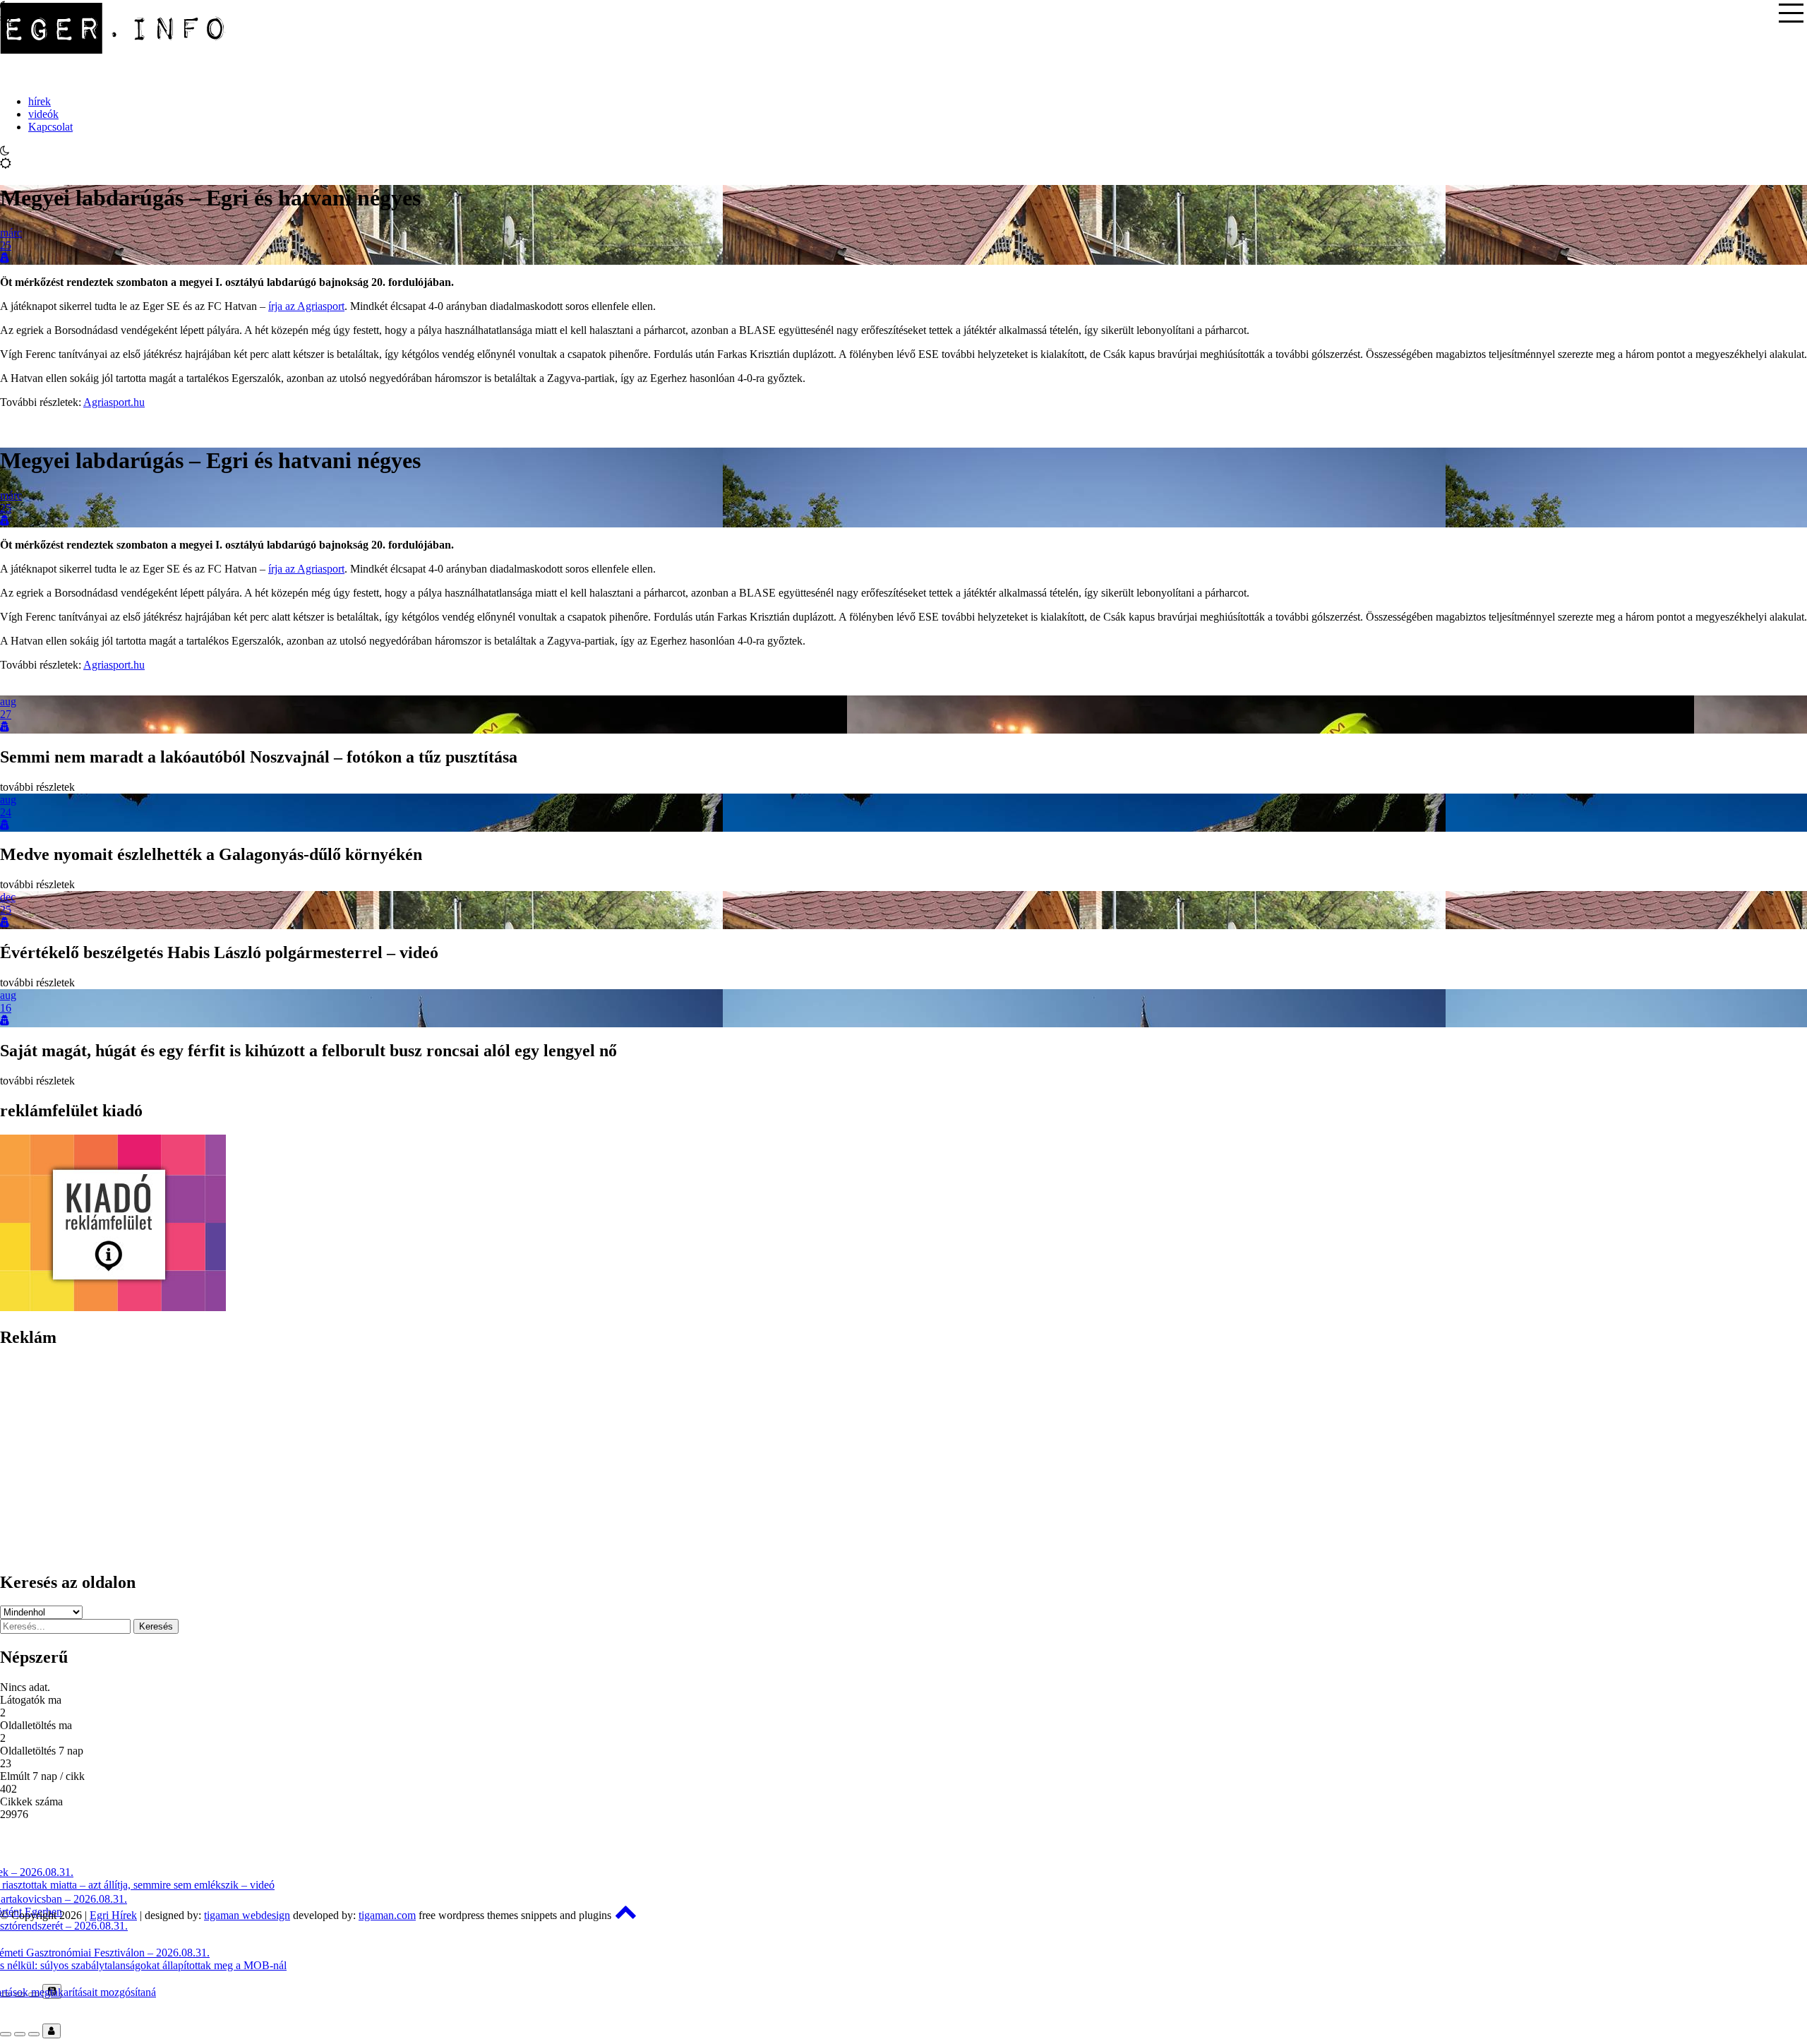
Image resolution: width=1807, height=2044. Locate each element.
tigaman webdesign (247, 1915)
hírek (40, 101)
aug (8, 701)
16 (6, 1008)
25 (6, 245)
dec (8, 897)
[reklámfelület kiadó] (113, 1307)
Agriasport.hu (114, 402)
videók (43, 114)
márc (11, 233)
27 (6, 714)
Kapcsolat (50, 127)
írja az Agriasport (306, 306)
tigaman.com (387, 1915)
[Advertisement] (424, 1460)
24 (6, 812)
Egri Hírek (113, 1915)
